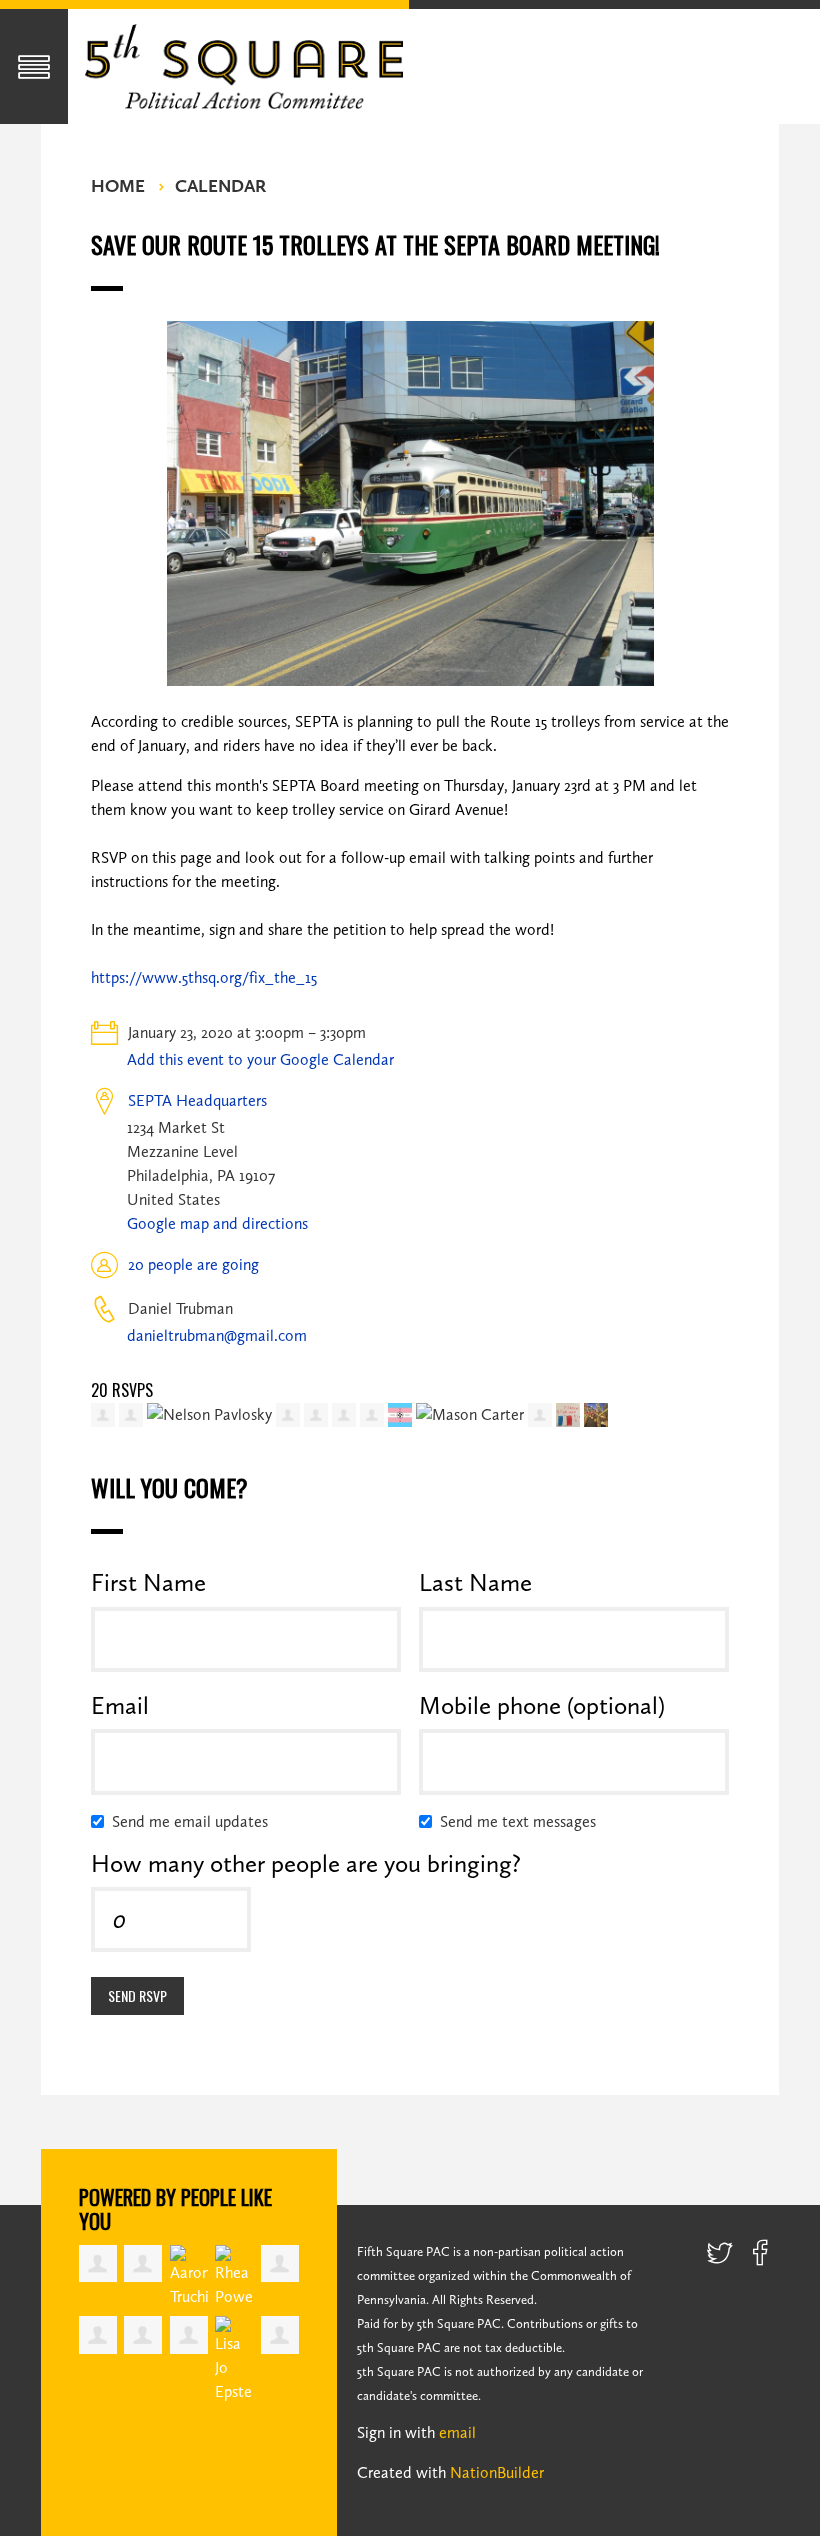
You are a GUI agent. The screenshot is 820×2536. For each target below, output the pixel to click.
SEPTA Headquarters (197, 1100)
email (457, 2432)
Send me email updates (194, 1821)
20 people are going (193, 1264)
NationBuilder (497, 2472)
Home (118, 186)
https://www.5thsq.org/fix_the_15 (204, 977)
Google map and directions (217, 1223)
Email (120, 1705)
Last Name (475, 1582)
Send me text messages (522, 1821)
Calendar (220, 186)
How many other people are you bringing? (306, 1863)
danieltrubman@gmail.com (217, 1335)
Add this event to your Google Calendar (260, 1059)
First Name (148, 1582)
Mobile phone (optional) (542, 1705)
